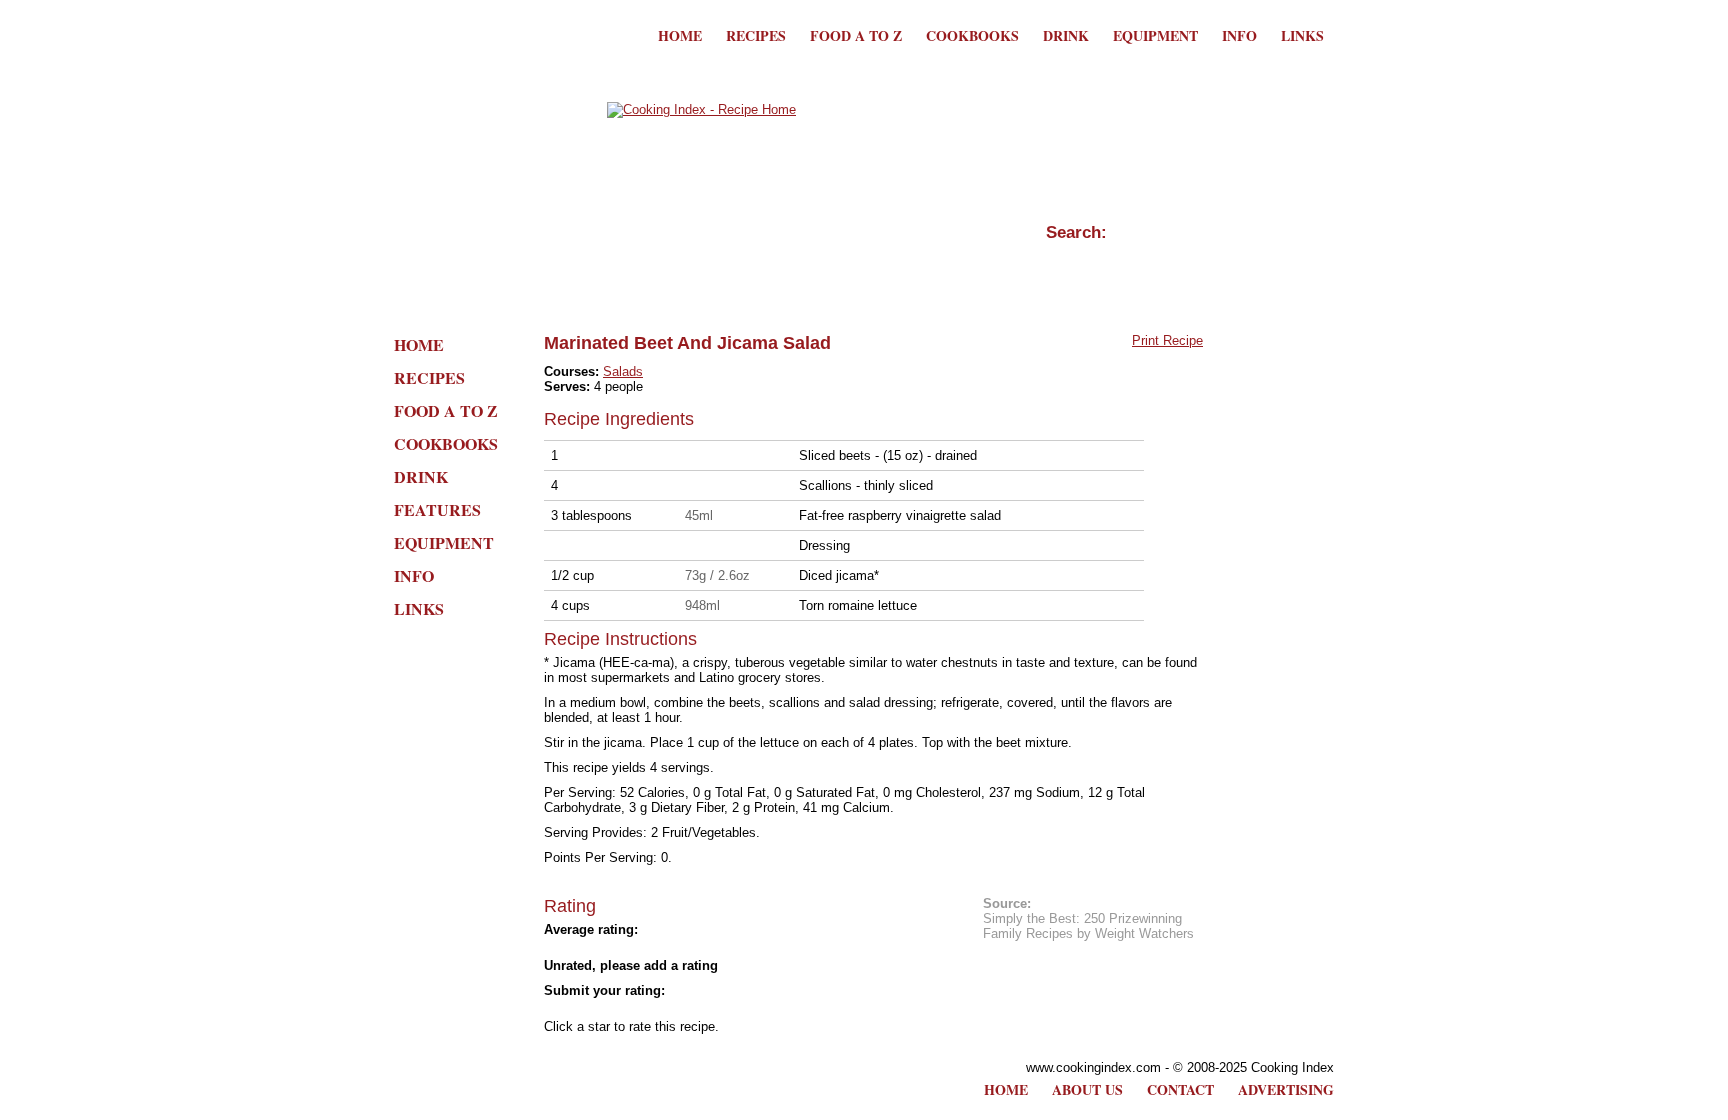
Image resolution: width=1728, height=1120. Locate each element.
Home (680, 35)
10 (734, 1009)
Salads (623, 371)
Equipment (1155, 35)
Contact (1180, 1089)
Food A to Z (856, 35)
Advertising (1286, 1089)
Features (437, 509)
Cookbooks (972, 35)
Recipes (756, 35)
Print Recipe (1167, 340)
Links (1302, 35)
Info (1239, 35)
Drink (1066, 35)
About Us (1087, 1089)
